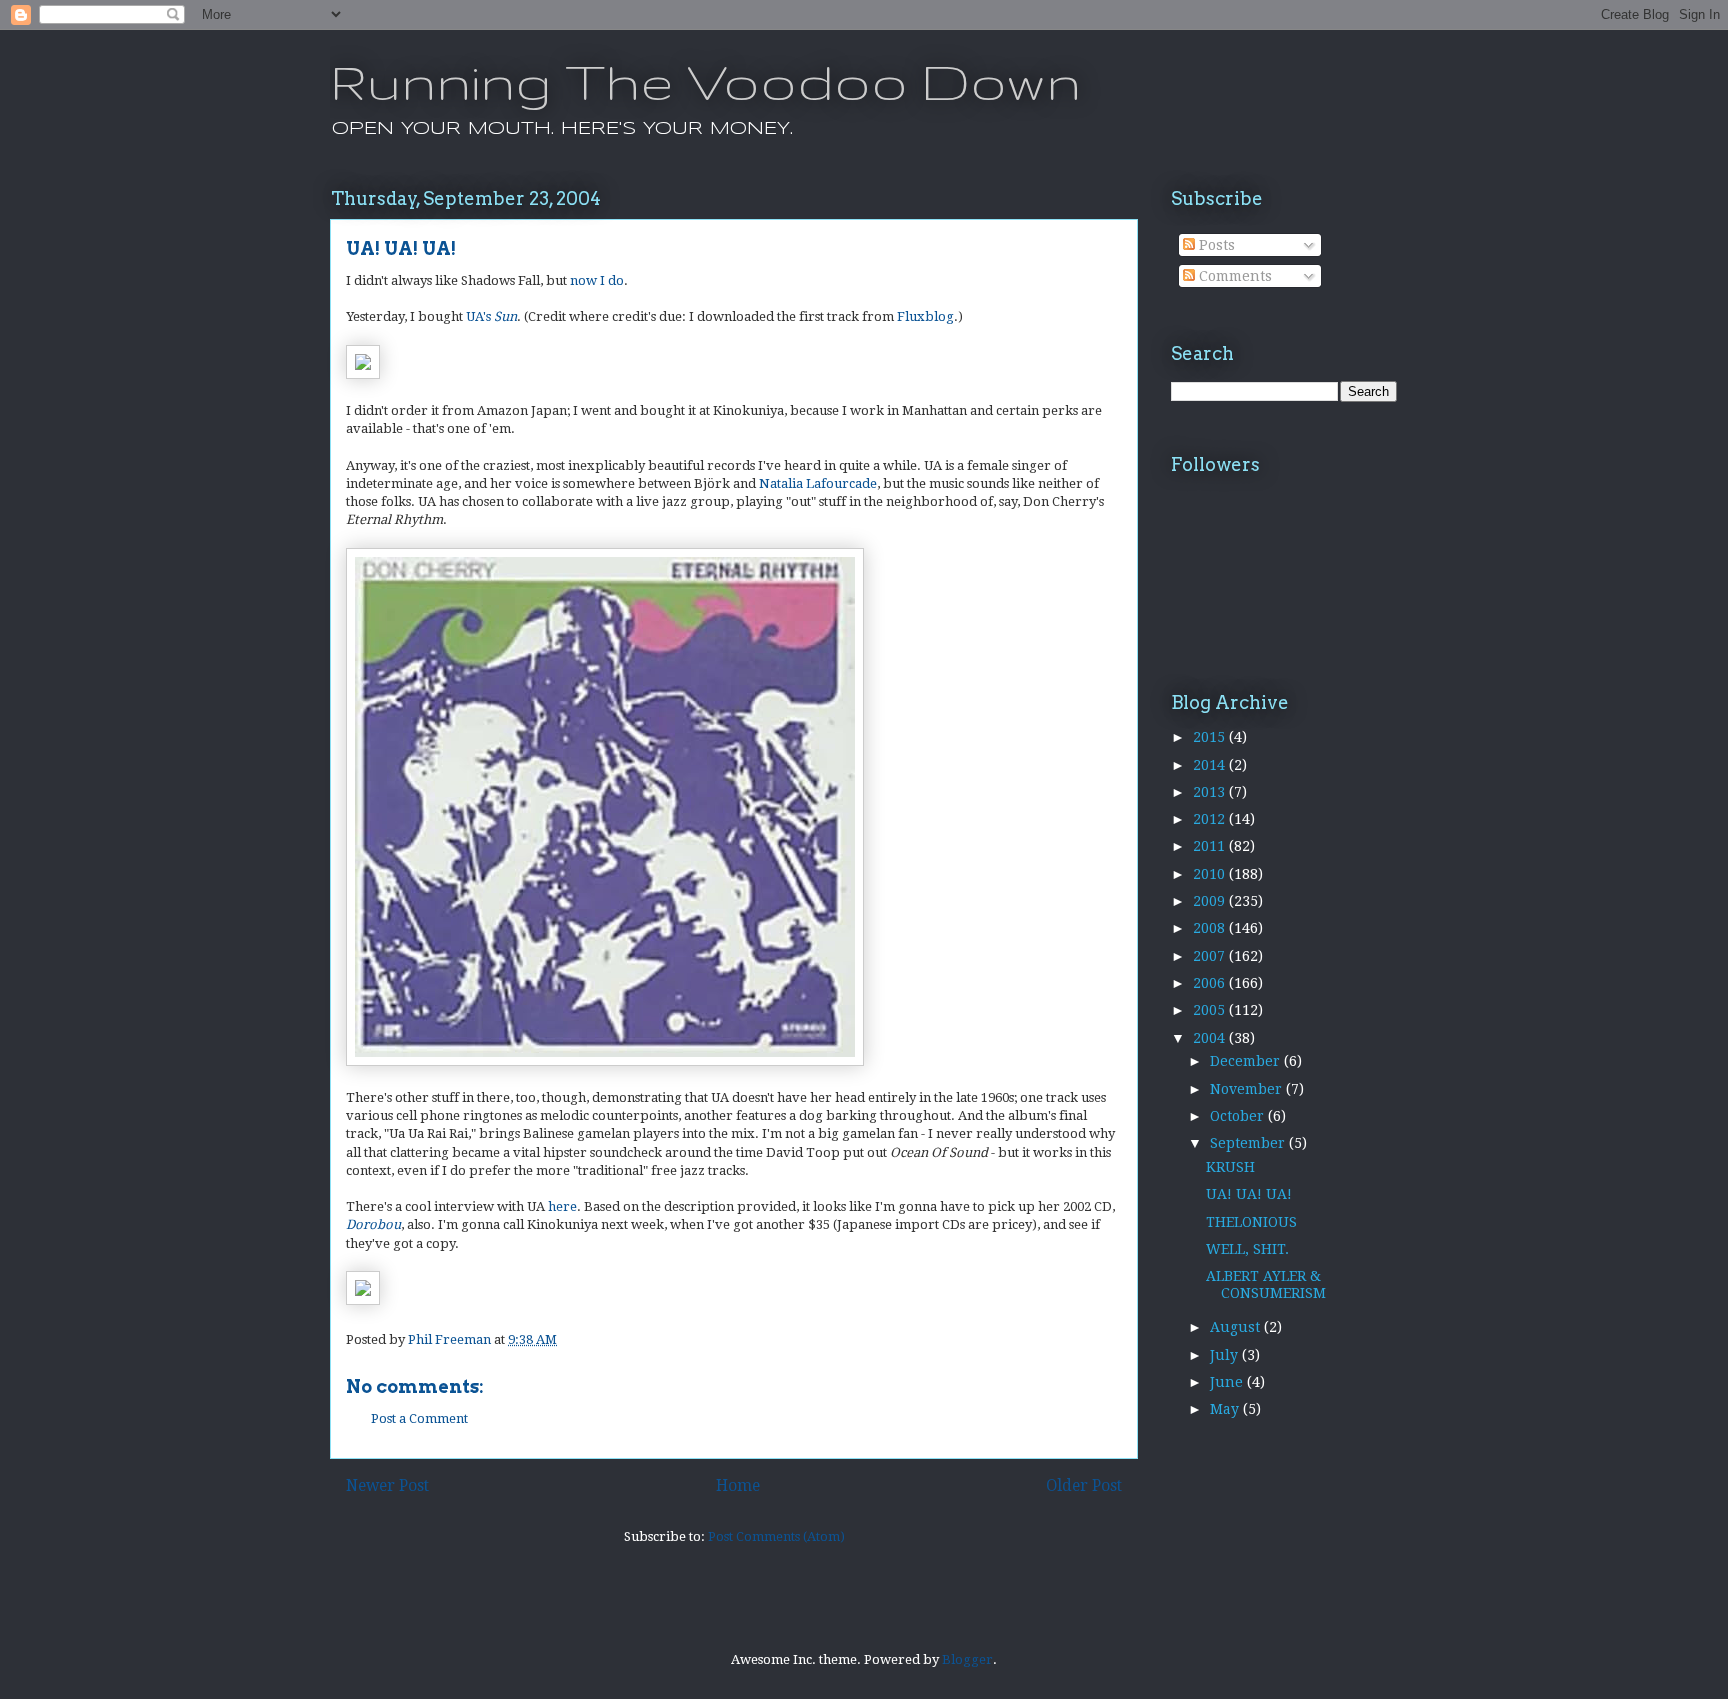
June (1228, 1382)
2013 (1211, 792)
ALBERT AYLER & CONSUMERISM (1266, 1284)
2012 (1211, 819)
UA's (491, 316)
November (1248, 1089)
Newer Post (387, 1485)
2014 (1211, 765)
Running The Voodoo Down (705, 81)
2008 (1211, 928)
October (1239, 1116)
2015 (1211, 737)
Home (738, 1485)
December (1247, 1061)
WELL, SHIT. (1247, 1249)
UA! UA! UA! (1249, 1194)
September (1249, 1143)
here (562, 1206)
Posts (1215, 245)
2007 (1211, 956)
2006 (1211, 983)
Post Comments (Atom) (776, 1536)
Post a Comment (419, 1418)
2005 (1211, 1010)
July (1226, 1355)
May (1226, 1409)
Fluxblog (925, 316)
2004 (1211, 1038)
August (1237, 1327)
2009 (1211, 901)
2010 (1211, 874)
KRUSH (1230, 1167)
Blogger (967, 1659)
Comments (1233, 276)
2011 (1211, 846)
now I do (597, 280)
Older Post (1084, 1485)
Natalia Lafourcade (818, 483)
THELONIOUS (1251, 1222)
